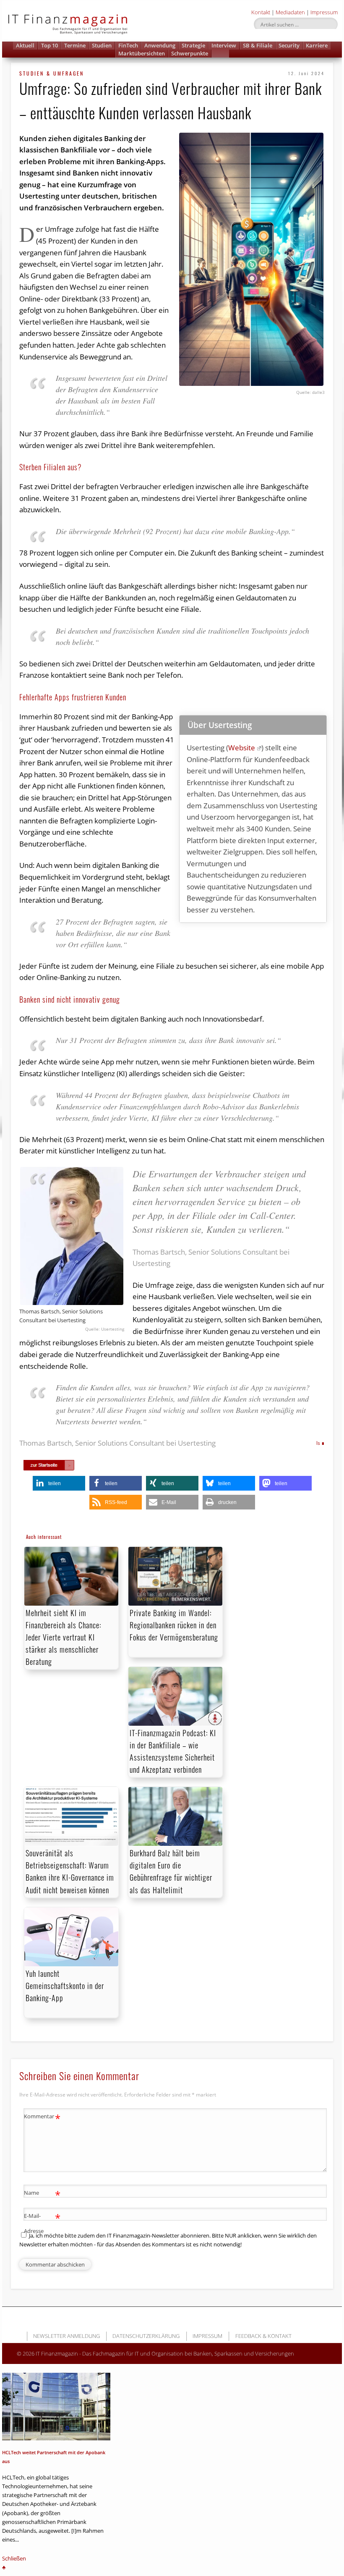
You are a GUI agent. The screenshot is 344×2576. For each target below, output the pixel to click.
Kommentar (42, 2117)
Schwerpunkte (190, 53)
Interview (224, 45)
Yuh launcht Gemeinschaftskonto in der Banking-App (65, 1986)
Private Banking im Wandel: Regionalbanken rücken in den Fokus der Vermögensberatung (174, 1625)
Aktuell (25, 45)
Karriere (317, 45)
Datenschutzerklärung (146, 2336)
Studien (102, 45)
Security (289, 45)
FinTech (128, 45)
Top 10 (50, 45)
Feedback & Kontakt (263, 2336)
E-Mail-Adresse (42, 2223)
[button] (220, 54)
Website (242, 748)
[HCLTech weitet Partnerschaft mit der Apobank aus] (56, 2407)
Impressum (324, 12)
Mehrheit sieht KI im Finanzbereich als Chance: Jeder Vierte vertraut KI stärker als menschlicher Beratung (63, 1637)
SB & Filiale (258, 45)
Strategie (193, 45)
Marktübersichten (142, 53)
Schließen (14, 2558)
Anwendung (160, 45)
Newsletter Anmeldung (66, 2336)
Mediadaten (290, 12)
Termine (75, 45)
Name (42, 2194)
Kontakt (261, 12)
